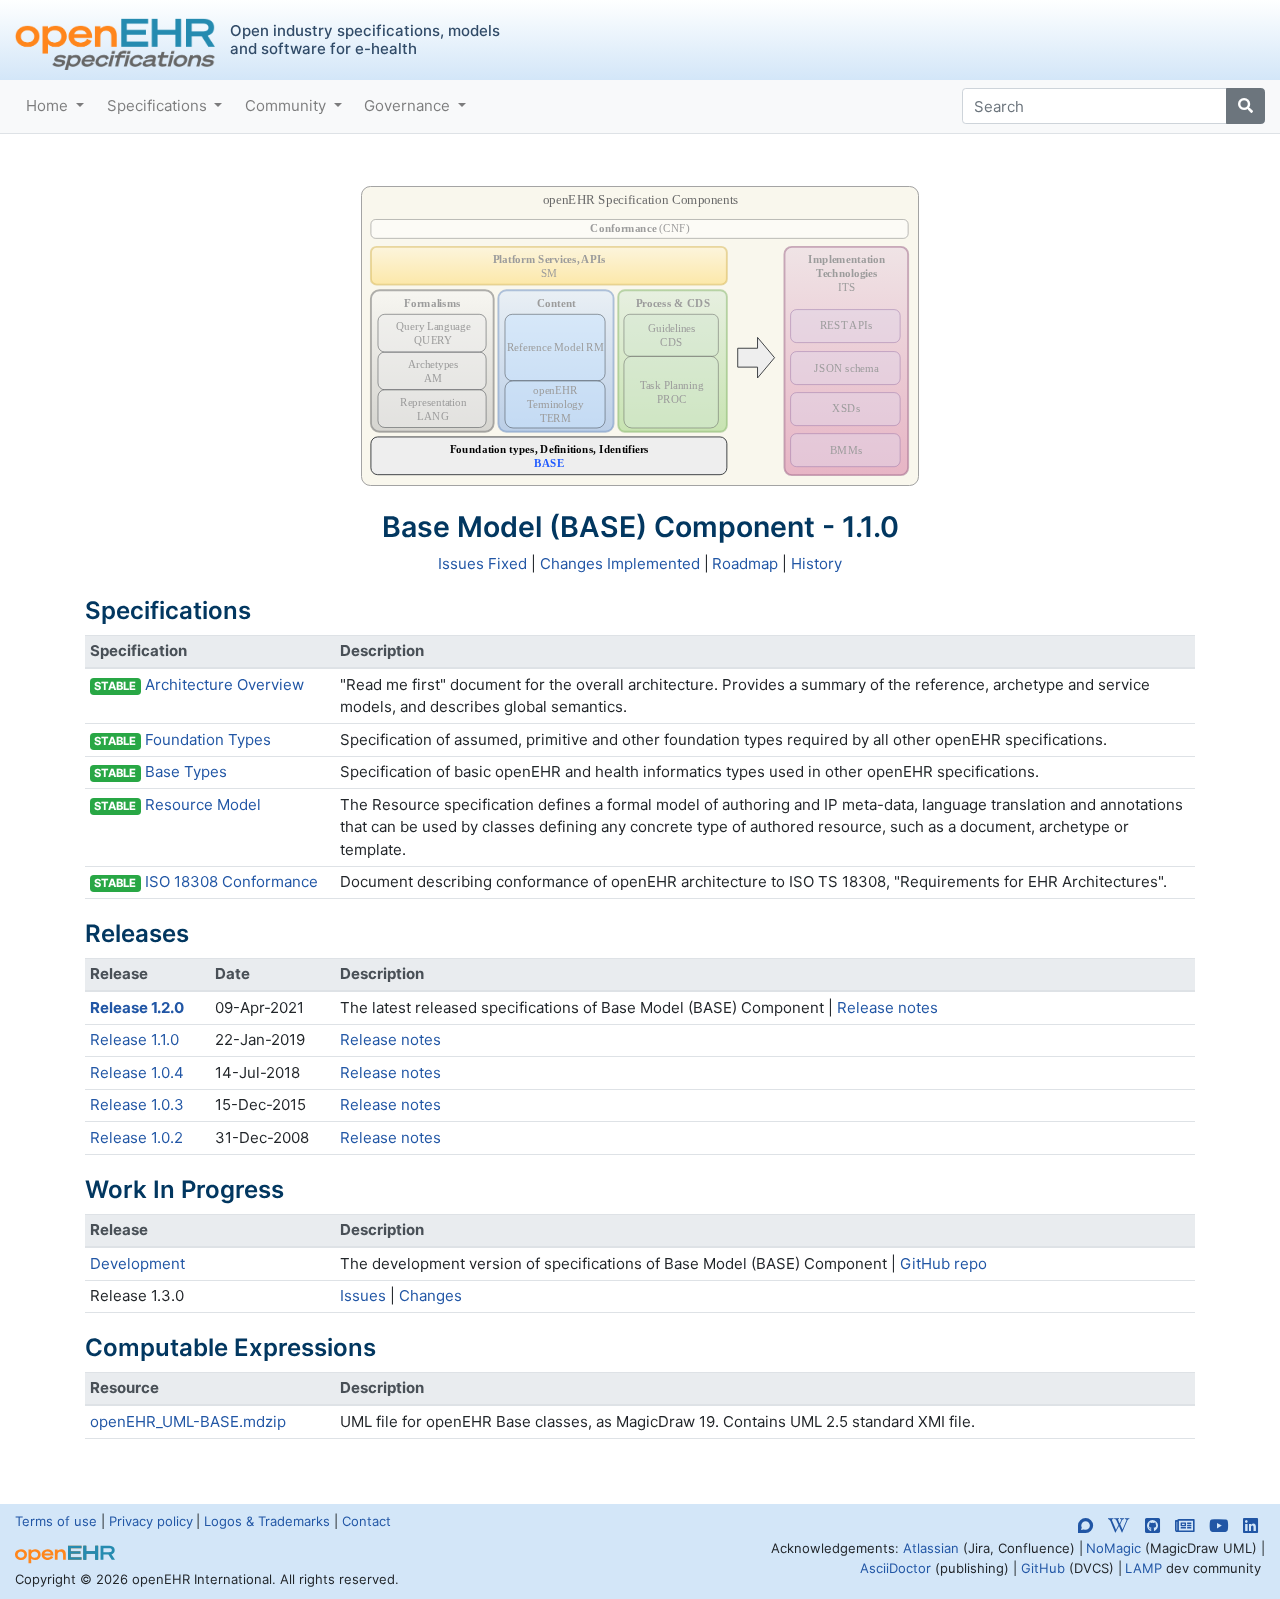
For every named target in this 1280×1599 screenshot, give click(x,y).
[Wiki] (1119, 1525)
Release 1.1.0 (134, 1039)
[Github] (1152, 1525)
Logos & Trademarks (267, 1521)
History (816, 563)
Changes (430, 1295)
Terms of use (56, 1521)
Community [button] (287, 105)
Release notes (887, 1007)
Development (137, 1263)
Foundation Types (208, 739)
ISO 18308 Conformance (231, 881)
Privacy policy (151, 1521)
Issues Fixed (482, 563)
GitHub (1043, 1568)
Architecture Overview (224, 684)
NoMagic (1113, 1548)
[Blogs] (1184, 1525)
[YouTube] (1218, 1525)
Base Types (186, 771)
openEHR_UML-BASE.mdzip (188, 1421)
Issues (363, 1295)
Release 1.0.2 (136, 1137)
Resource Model (203, 804)
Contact (366, 1521)
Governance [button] (409, 105)
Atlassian (931, 1548)
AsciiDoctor (895, 1568)
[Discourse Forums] (1085, 1529)
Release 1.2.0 (137, 1007)
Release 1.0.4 (137, 1072)
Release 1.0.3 (137, 1104)
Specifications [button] (159, 105)
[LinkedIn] (1250, 1525)
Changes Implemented (620, 563)
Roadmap (745, 563)
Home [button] (49, 105)
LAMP (1143, 1568)
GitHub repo (943, 1263)
